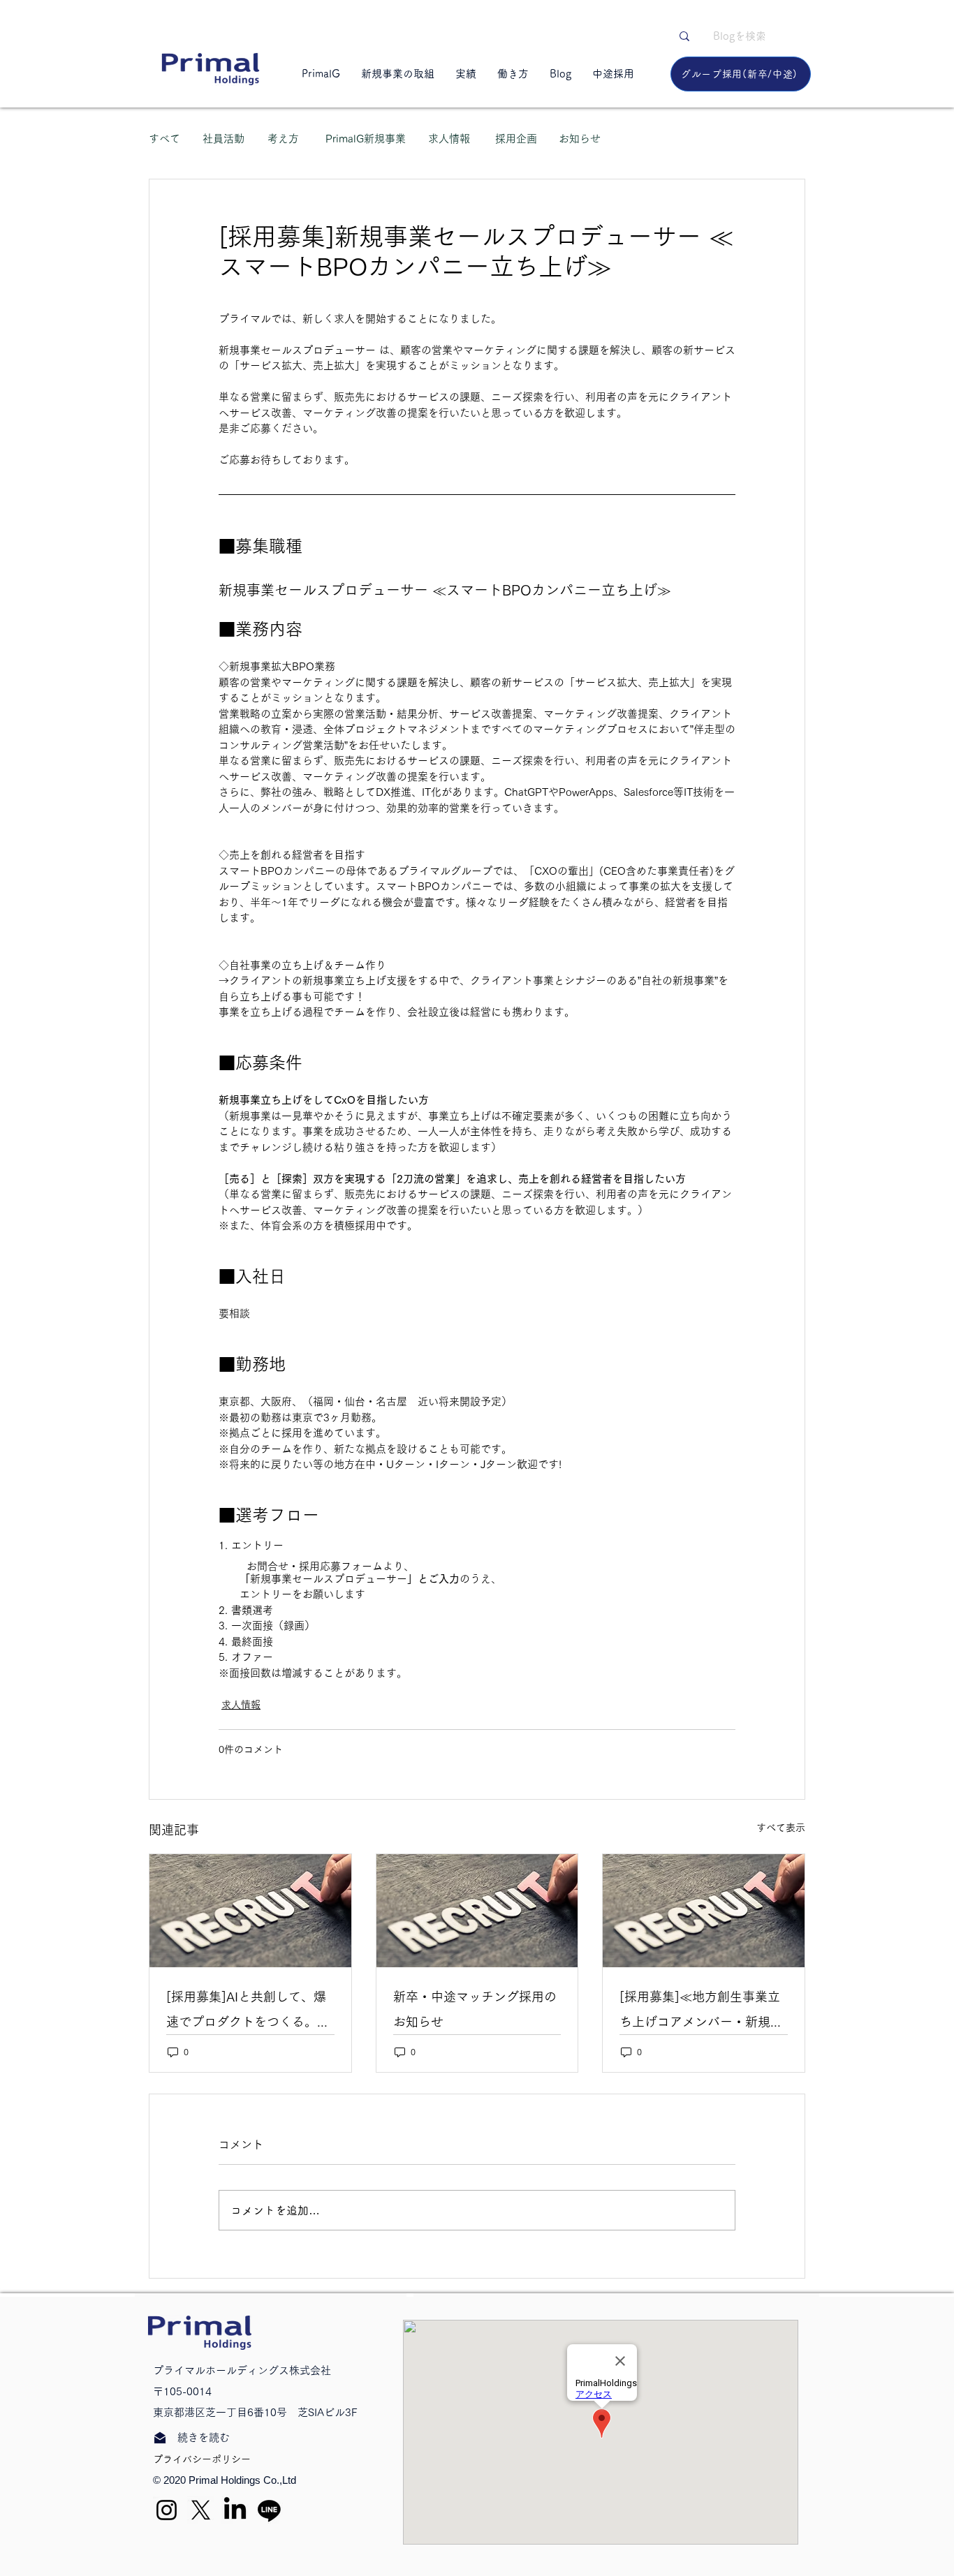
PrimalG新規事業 (366, 139)
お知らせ (580, 139)
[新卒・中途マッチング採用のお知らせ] (477, 1911)
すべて (164, 139)
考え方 (283, 139)
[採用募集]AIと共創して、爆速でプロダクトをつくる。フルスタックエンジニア (248, 2012)
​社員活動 (223, 139)
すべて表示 (781, 1828)
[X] (201, 2510)
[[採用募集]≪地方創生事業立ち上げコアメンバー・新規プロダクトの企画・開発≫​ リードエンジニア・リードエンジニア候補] (704, 1911)
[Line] (269, 2510)
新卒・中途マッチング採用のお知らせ (475, 2009)
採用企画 (516, 139)
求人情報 (449, 139)
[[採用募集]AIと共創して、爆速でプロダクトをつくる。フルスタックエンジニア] (250, 1911)
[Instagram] (167, 2510)
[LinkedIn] (235, 2510)
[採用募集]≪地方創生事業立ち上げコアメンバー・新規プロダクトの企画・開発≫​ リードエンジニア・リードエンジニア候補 (703, 2012)
